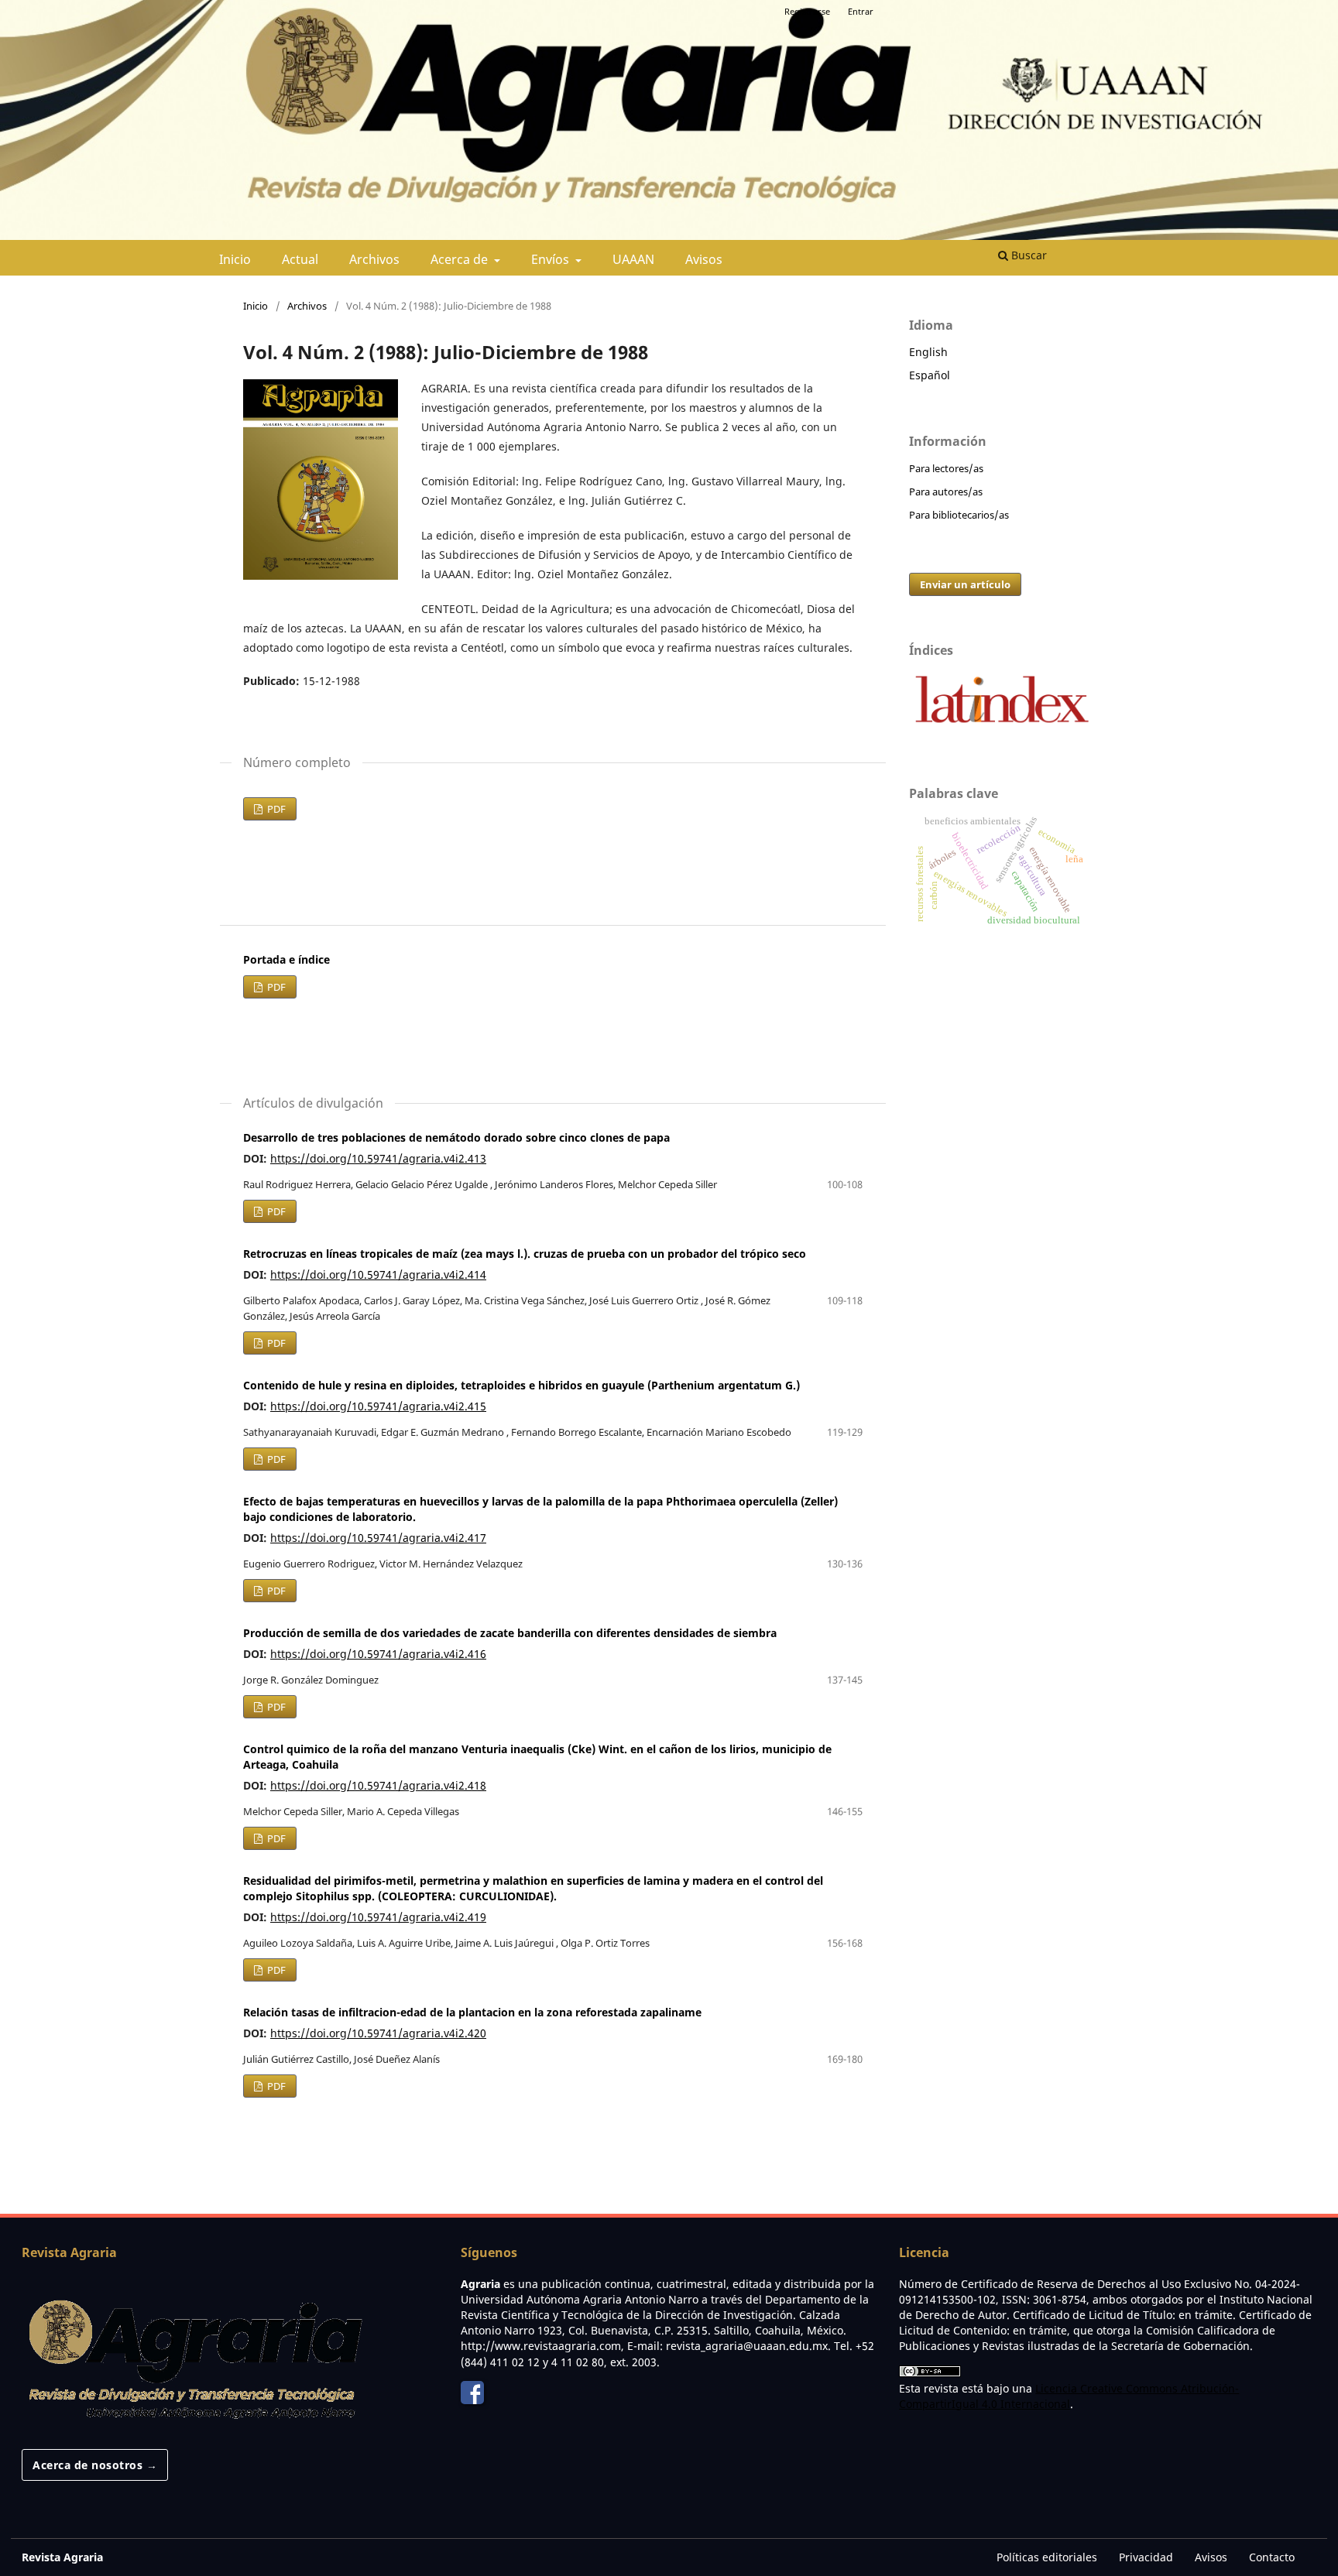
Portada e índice (286, 959)
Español (930, 375)
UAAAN (633, 259)
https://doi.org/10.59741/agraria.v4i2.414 (378, 1274)
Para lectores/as (946, 468)
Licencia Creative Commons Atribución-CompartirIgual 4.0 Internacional (1069, 2396)
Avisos (704, 259)
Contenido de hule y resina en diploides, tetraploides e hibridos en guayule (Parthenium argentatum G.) (521, 1385)
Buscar (1028, 255)
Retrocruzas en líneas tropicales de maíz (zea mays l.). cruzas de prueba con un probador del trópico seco (525, 1254)
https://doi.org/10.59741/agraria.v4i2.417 (378, 1538)
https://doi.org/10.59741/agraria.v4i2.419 (378, 1917)
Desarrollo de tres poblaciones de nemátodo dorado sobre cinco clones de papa (456, 1137)
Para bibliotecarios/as (959, 515)
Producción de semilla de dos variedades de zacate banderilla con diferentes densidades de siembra (510, 1633)
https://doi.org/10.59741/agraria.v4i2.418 (378, 1785)
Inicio (235, 259)
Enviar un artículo (965, 584)
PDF (275, 809)
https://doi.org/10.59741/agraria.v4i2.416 (378, 1654)
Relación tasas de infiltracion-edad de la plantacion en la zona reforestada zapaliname (472, 2012)
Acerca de (461, 259)
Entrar (861, 11)
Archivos (374, 259)
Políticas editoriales (1047, 2557)
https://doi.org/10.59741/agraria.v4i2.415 (378, 1406)
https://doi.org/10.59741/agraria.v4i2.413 (378, 1158)
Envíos (552, 259)
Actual (300, 259)
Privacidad (1146, 2557)
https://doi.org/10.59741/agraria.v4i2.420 (378, 2033)
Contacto (1272, 2557)
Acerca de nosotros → (95, 2465)
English (928, 352)
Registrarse (807, 11)
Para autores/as (946, 492)
